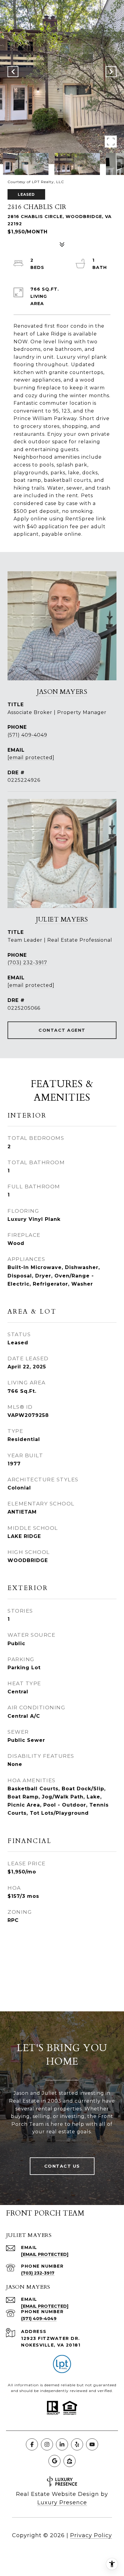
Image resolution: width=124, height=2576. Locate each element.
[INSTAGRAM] (47, 2444)
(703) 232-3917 (27, 963)
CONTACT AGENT (62, 1030)
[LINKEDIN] (62, 2444)
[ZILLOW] (70, 2461)
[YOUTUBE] (92, 2444)
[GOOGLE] (54, 2461)
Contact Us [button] (62, 2166)
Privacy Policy (91, 2535)
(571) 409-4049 (27, 735)
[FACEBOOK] (32, 2444)
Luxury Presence (62, 2503)
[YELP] (77, 2444)
